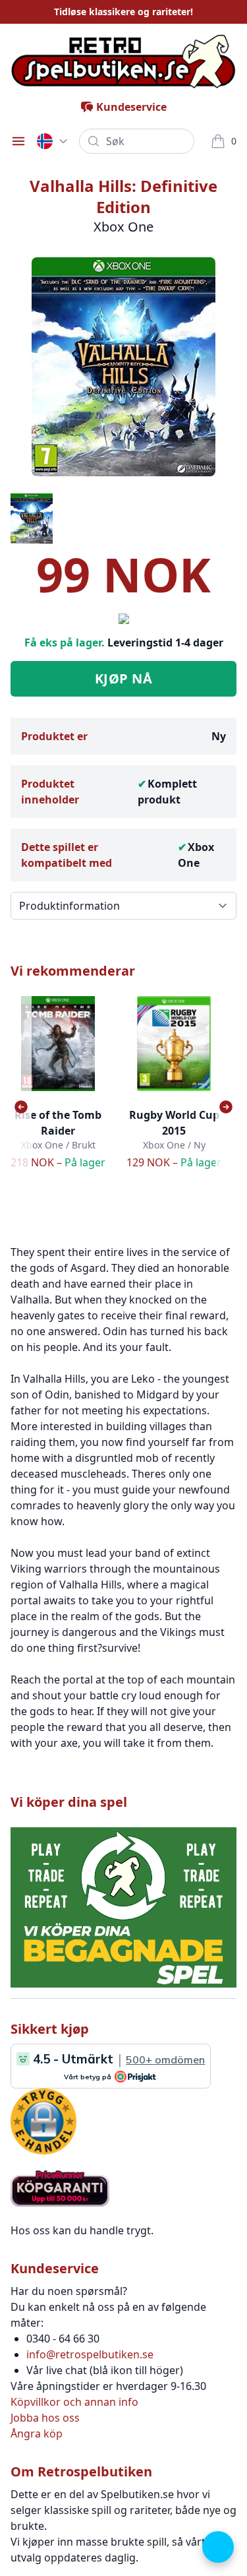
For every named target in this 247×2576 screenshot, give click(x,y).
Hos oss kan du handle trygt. (82, 2230)
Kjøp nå (124, 678)
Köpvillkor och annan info (74, 2402)
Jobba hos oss (45, 2418)
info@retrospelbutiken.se (90, 2354)
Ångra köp (37, 2434)
